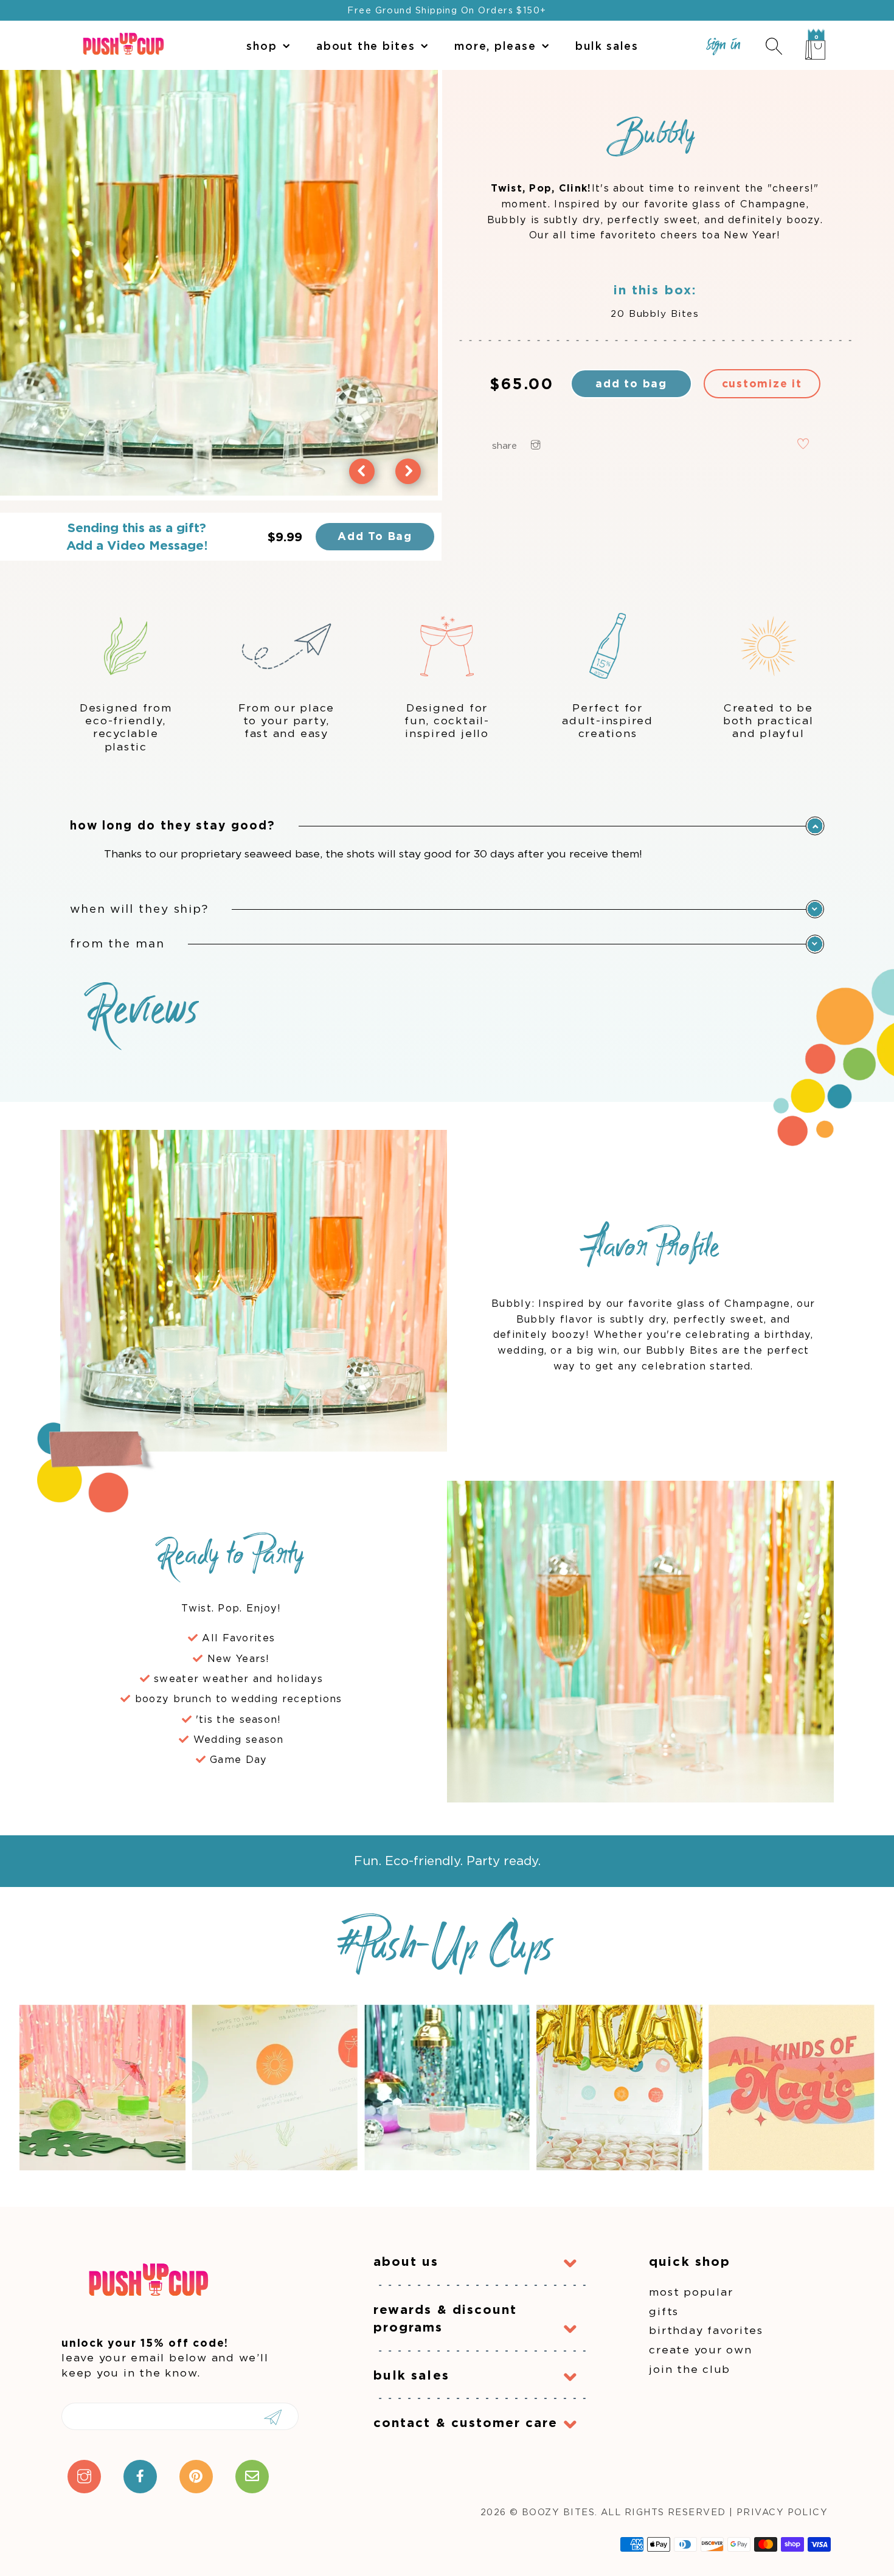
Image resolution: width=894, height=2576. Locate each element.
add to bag (631, 383)
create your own (700, 2349)
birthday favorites (706, 2330)
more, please (495, 46)
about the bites (366, 46)
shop (262, 46)
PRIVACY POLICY (782, 2512)
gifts (664, 2311)
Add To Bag (375, 536)
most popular (691, 2292)
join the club (690, 2369)
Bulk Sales (607, 46)
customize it (762, 383)
